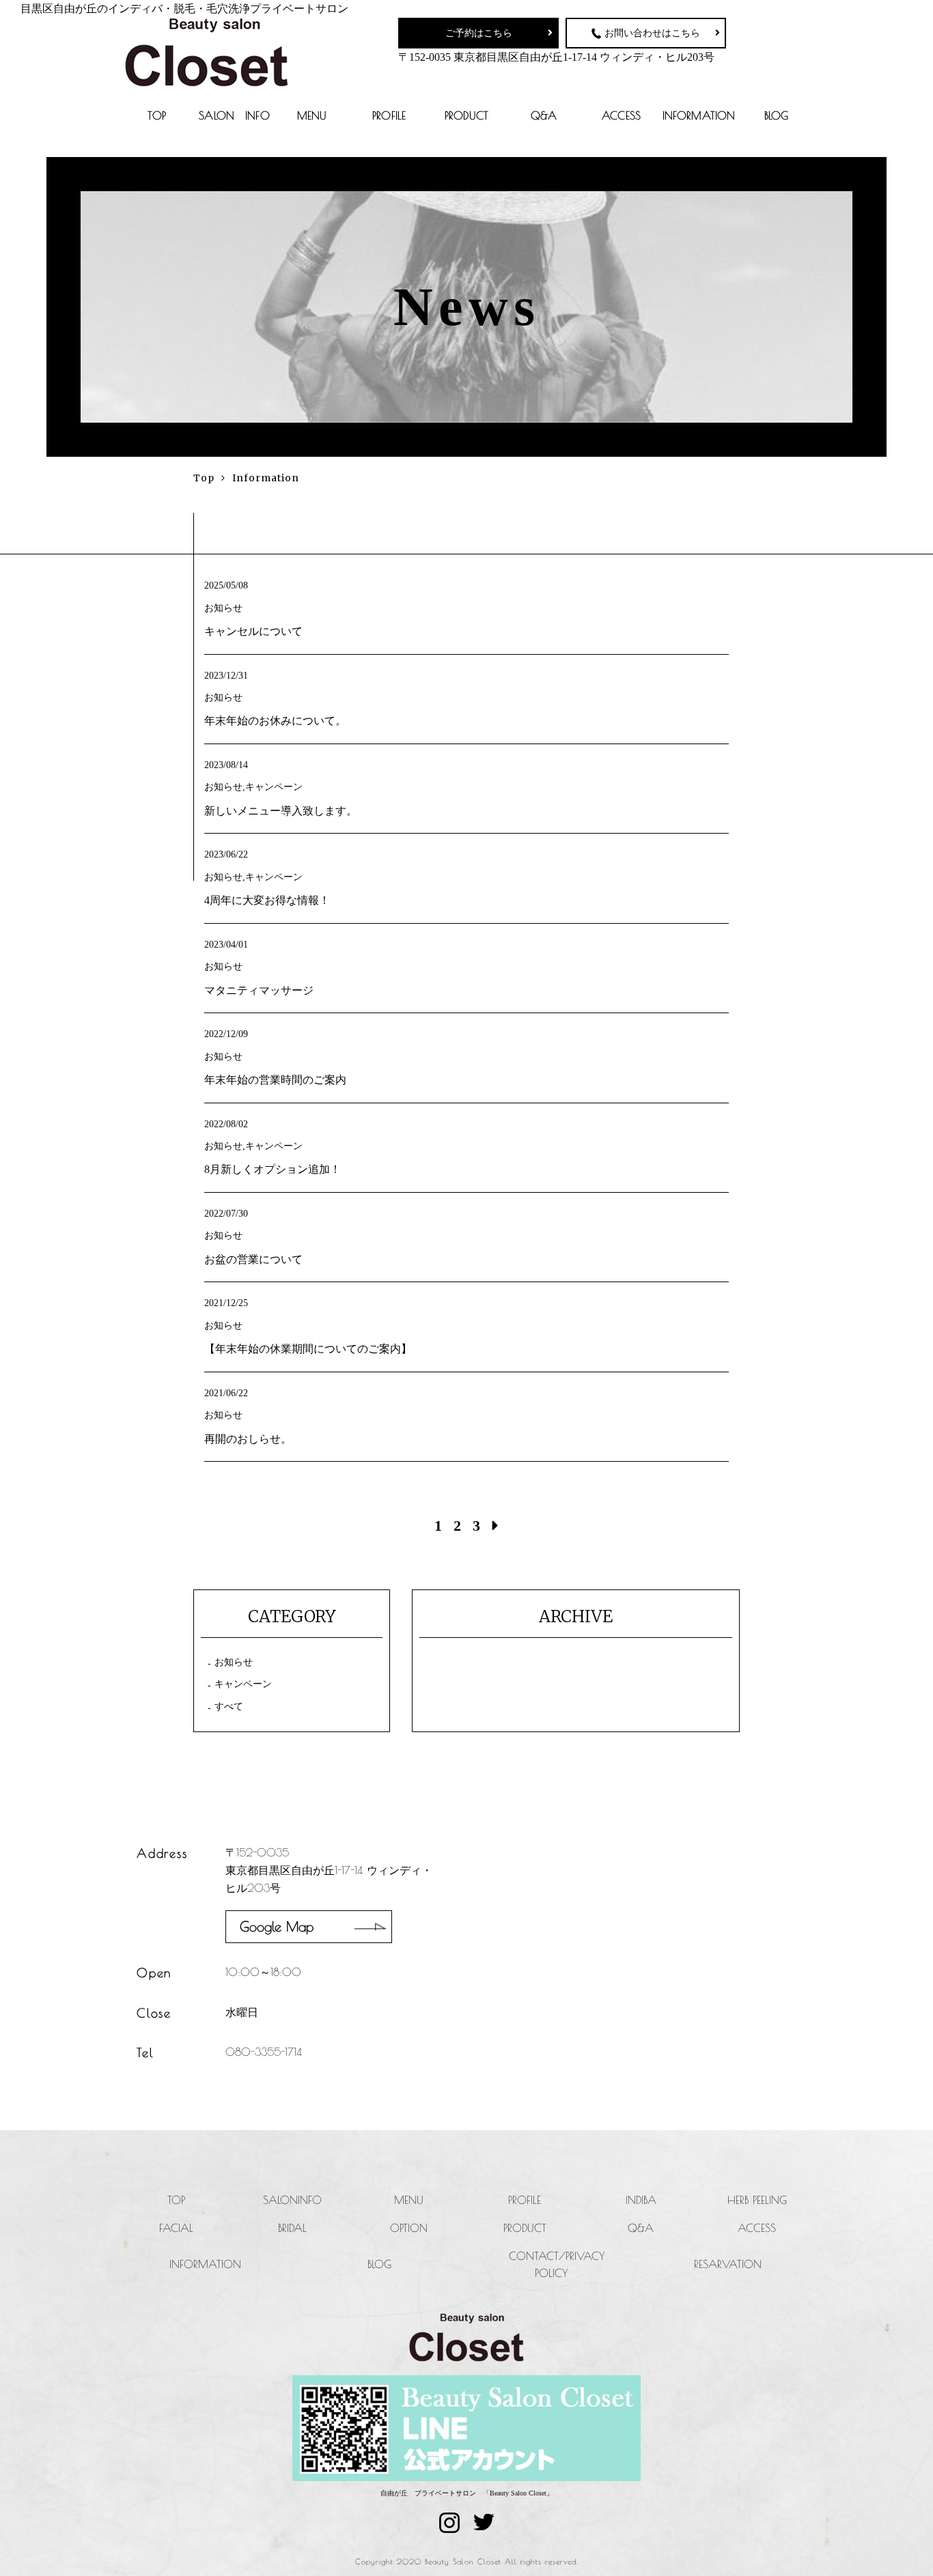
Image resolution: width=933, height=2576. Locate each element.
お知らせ (234, 1662)
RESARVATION (728, 2264)
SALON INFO (234, 115)
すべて (229, 1707)
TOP (156, 115)
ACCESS (621, 115)
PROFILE (389, 115)
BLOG (777, 115)
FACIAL (176, 2228)
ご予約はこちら (479, 33)
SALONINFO (292, 2200)
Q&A (544, 115)
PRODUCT (466, 115)
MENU (312, 115)
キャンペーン (243, 1684)
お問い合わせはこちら (652, 33)
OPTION (409, 2228)
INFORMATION (699, 115)
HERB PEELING (757, 2200)
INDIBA (641, 2200)
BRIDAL (292, 2228)
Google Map (277, 1926)
